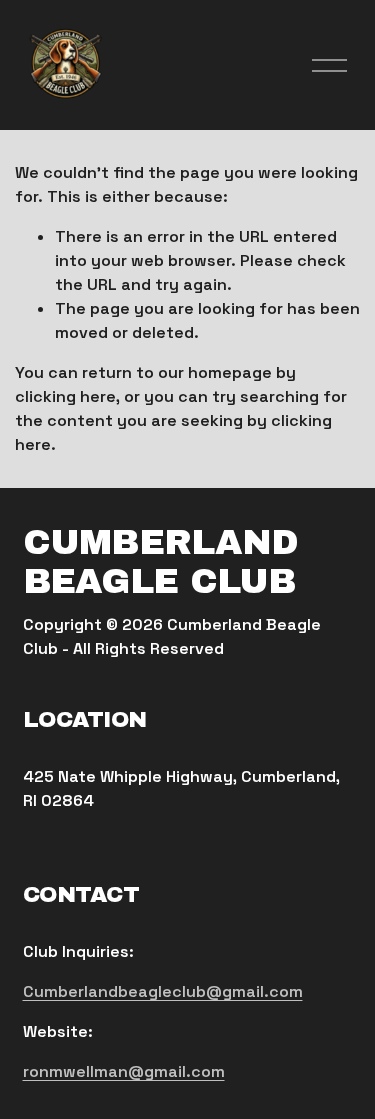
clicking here (65, 396)
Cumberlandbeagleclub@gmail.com (163, 991)
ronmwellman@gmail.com (124, 1071)
